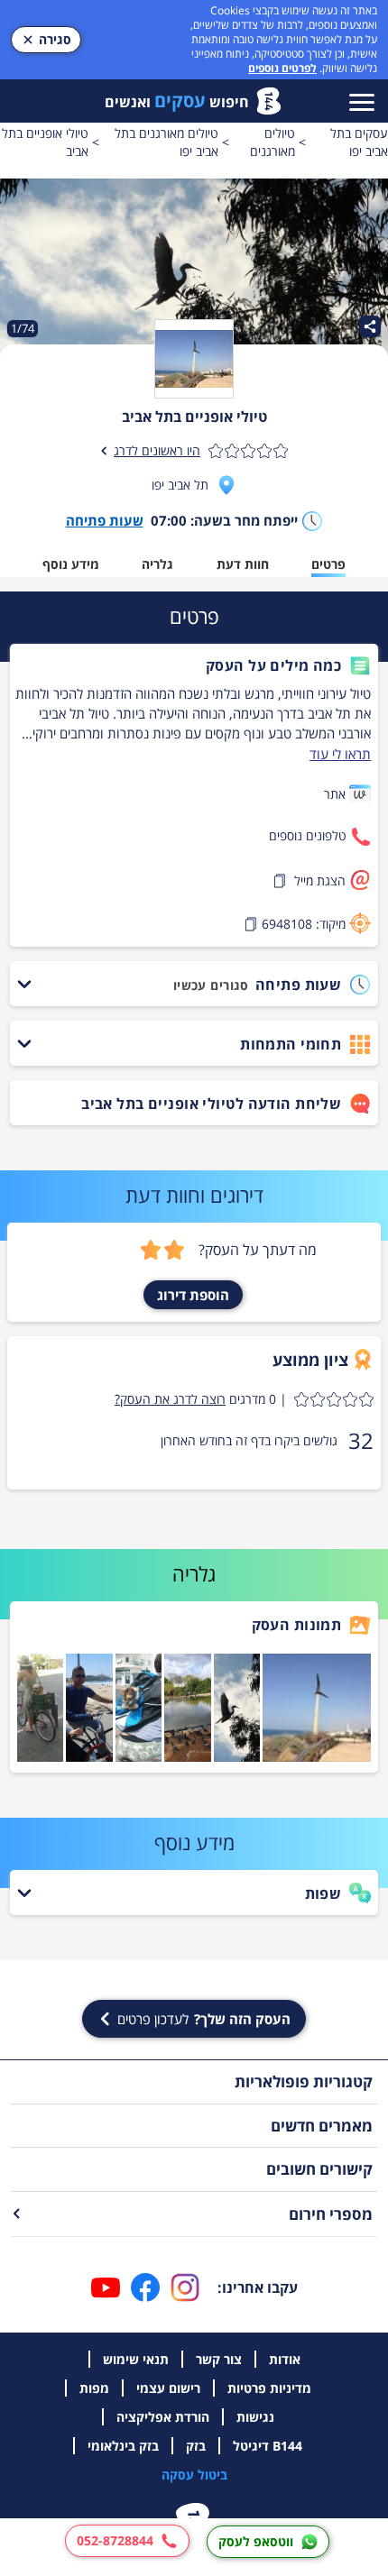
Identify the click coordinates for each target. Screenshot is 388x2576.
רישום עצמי (168, 2388)
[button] (194, 665)
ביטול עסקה (194, 2475)
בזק (196, 2446)
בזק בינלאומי (123, 2446)
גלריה (157, 564)
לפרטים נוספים (282, 68)
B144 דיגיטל (268, 2446)
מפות (94, 2388)
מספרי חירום (331, 2214)
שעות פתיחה (105, 520)
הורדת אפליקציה (163, 2417)
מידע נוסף (71, 564)
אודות (285, 2359)
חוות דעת (243, 564)
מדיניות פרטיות (269, 2388)
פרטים (328, 564)
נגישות (255, 2417)
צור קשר (219, 2359)
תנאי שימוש (136, 2359)
